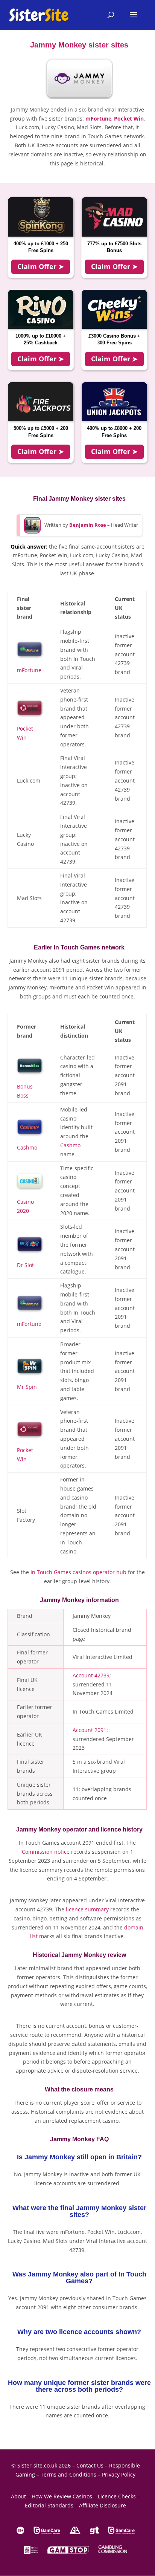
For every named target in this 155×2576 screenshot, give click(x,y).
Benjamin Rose (88, 525)
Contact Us (90, 2465)
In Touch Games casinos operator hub (78, 1572)
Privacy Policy (119, 2474)
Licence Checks (117, 2496)
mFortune (98, 118)
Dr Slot (25, 1265)
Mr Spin (27, 1387)
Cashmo (27, 1147)
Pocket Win (129, 118)
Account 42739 (91, 1675)
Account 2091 (90, 1730)
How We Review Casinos (62, 2496)
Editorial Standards (49, 2505)
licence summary (87, 1909)
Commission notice (46, 1852)
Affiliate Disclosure (103, 2505)
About (18, 2496)
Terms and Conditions (68, 2474)
